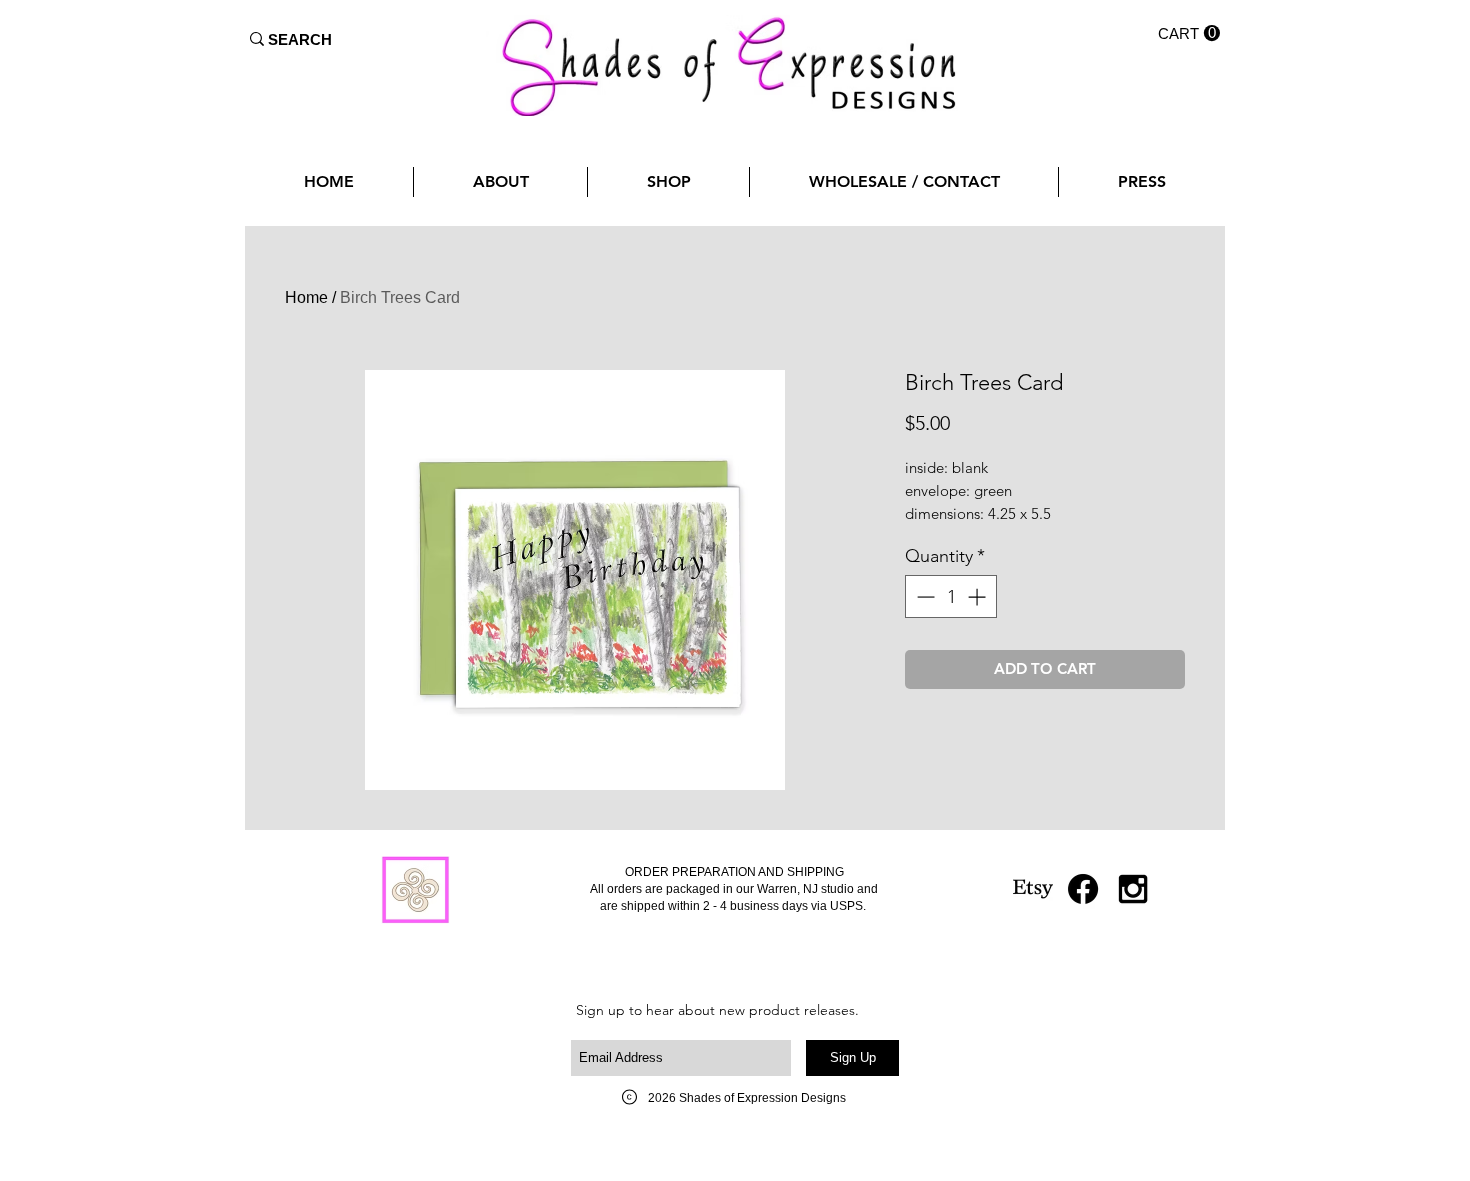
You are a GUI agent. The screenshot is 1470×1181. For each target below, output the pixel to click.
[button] (1189, 33)
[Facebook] (1083, 889)
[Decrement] (923, 596)
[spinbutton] (951, 596)
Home (306, 297)
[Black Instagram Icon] (1133, 889)
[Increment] (978, 596)
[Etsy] (1033, 889)
